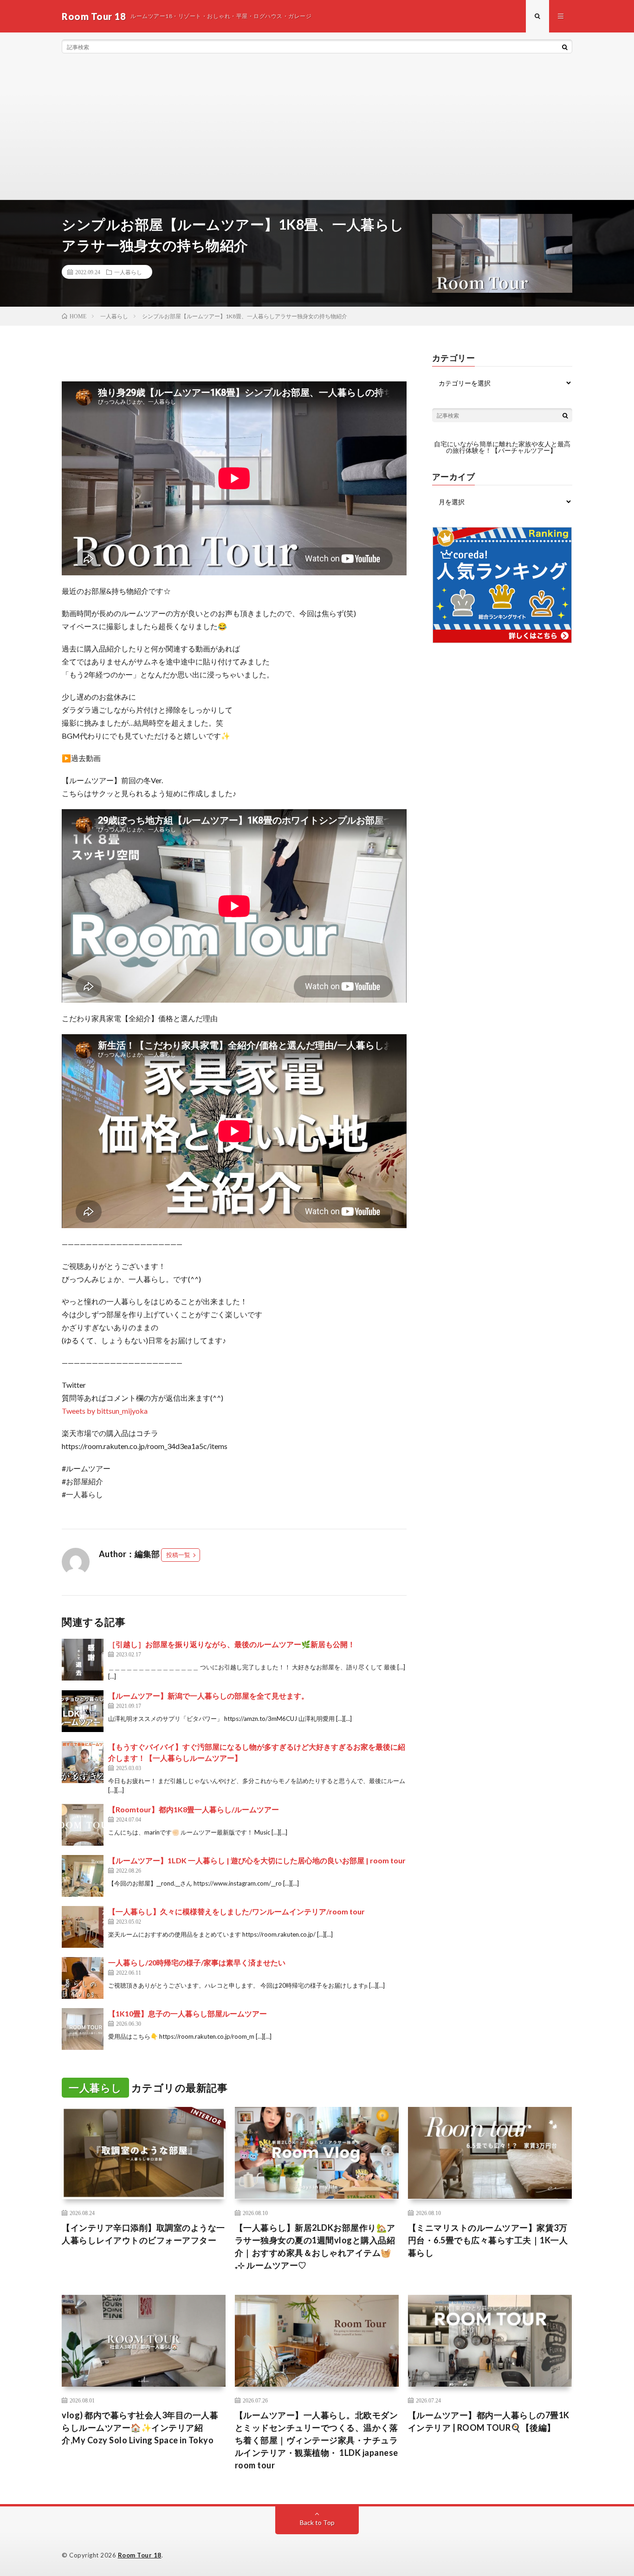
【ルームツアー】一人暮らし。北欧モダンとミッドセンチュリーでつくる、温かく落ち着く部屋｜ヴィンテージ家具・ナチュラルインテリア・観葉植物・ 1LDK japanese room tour (317, 2440)
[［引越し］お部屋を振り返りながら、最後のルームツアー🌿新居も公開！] (83, 1660)
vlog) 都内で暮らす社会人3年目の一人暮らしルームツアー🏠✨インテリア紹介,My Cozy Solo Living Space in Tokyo (140, 2428)
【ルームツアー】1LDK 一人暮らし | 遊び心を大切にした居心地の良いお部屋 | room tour (257, 1860)
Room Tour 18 (140, 2555)
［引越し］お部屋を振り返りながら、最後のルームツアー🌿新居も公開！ (232, 1644)
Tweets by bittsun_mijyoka (105, 1411)
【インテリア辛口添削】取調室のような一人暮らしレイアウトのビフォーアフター (143, 2234)
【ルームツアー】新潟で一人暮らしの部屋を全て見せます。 (208, 1696)
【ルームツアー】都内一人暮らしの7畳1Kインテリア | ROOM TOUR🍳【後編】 (489, 2421)
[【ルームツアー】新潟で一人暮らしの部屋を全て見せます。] (83, 1711)
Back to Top (317, 2522)
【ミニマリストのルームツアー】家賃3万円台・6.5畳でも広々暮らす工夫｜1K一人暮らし (488, 2240)
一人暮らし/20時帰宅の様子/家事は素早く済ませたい (197, 1962)
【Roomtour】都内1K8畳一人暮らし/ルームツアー (194, 1809)
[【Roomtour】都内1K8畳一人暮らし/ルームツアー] (83, 1825)
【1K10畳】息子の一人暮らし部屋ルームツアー (188, 2013)
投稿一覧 (178, 1555)
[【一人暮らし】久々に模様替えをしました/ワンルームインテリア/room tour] (83, 1927)
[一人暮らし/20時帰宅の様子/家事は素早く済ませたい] (83, 1978)
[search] (565, 47)
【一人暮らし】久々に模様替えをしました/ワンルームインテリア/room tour (236, 1911)
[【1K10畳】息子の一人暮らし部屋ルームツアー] (83, 2029)
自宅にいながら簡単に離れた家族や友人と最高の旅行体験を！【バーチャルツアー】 (502, 447)
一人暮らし (128, 272)
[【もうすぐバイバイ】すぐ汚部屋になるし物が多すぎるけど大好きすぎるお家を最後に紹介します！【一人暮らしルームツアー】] (83, 1762)
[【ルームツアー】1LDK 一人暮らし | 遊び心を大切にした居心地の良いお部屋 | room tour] (83, 1876)
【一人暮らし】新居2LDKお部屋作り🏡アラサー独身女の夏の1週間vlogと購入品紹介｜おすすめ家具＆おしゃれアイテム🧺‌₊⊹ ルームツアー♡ (315, 2246)
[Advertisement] (317, 130)
